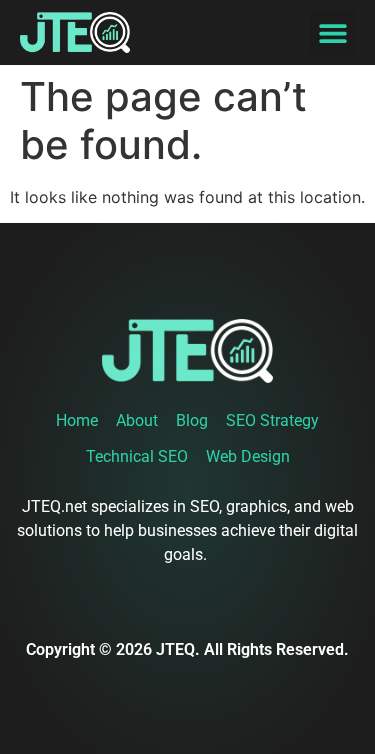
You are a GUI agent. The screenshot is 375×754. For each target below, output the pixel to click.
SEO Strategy (272, 420)
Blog (192, 420)
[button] (332, 32)
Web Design (248, 456)
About (137, 420)
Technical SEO (137, 456)
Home (77, 420)
